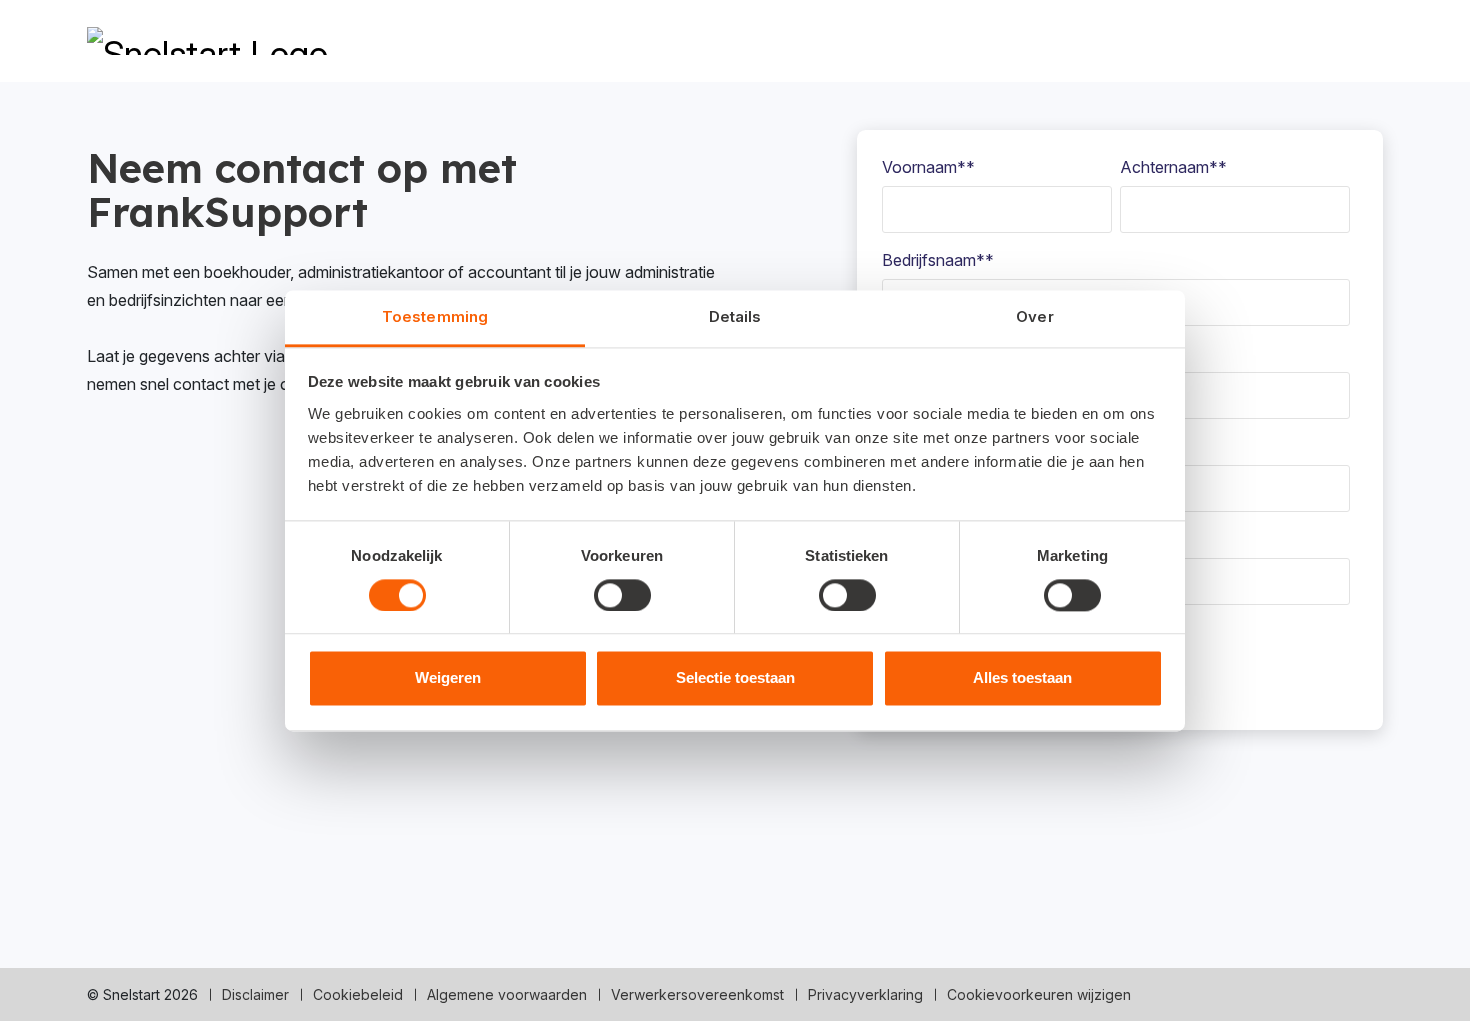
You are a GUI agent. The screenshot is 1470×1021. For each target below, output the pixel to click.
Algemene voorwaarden (507, 994)
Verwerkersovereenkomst (697, 994)
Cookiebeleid (358, 994)
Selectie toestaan (735, 678)
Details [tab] (735, 316)
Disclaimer (255, 994)
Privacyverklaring (865, 994)
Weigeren (448, 678)
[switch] (622, 595)
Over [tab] (1034, 316)
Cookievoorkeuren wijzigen (1039, 994)
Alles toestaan (1022, 678)
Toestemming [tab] (435, 316)
